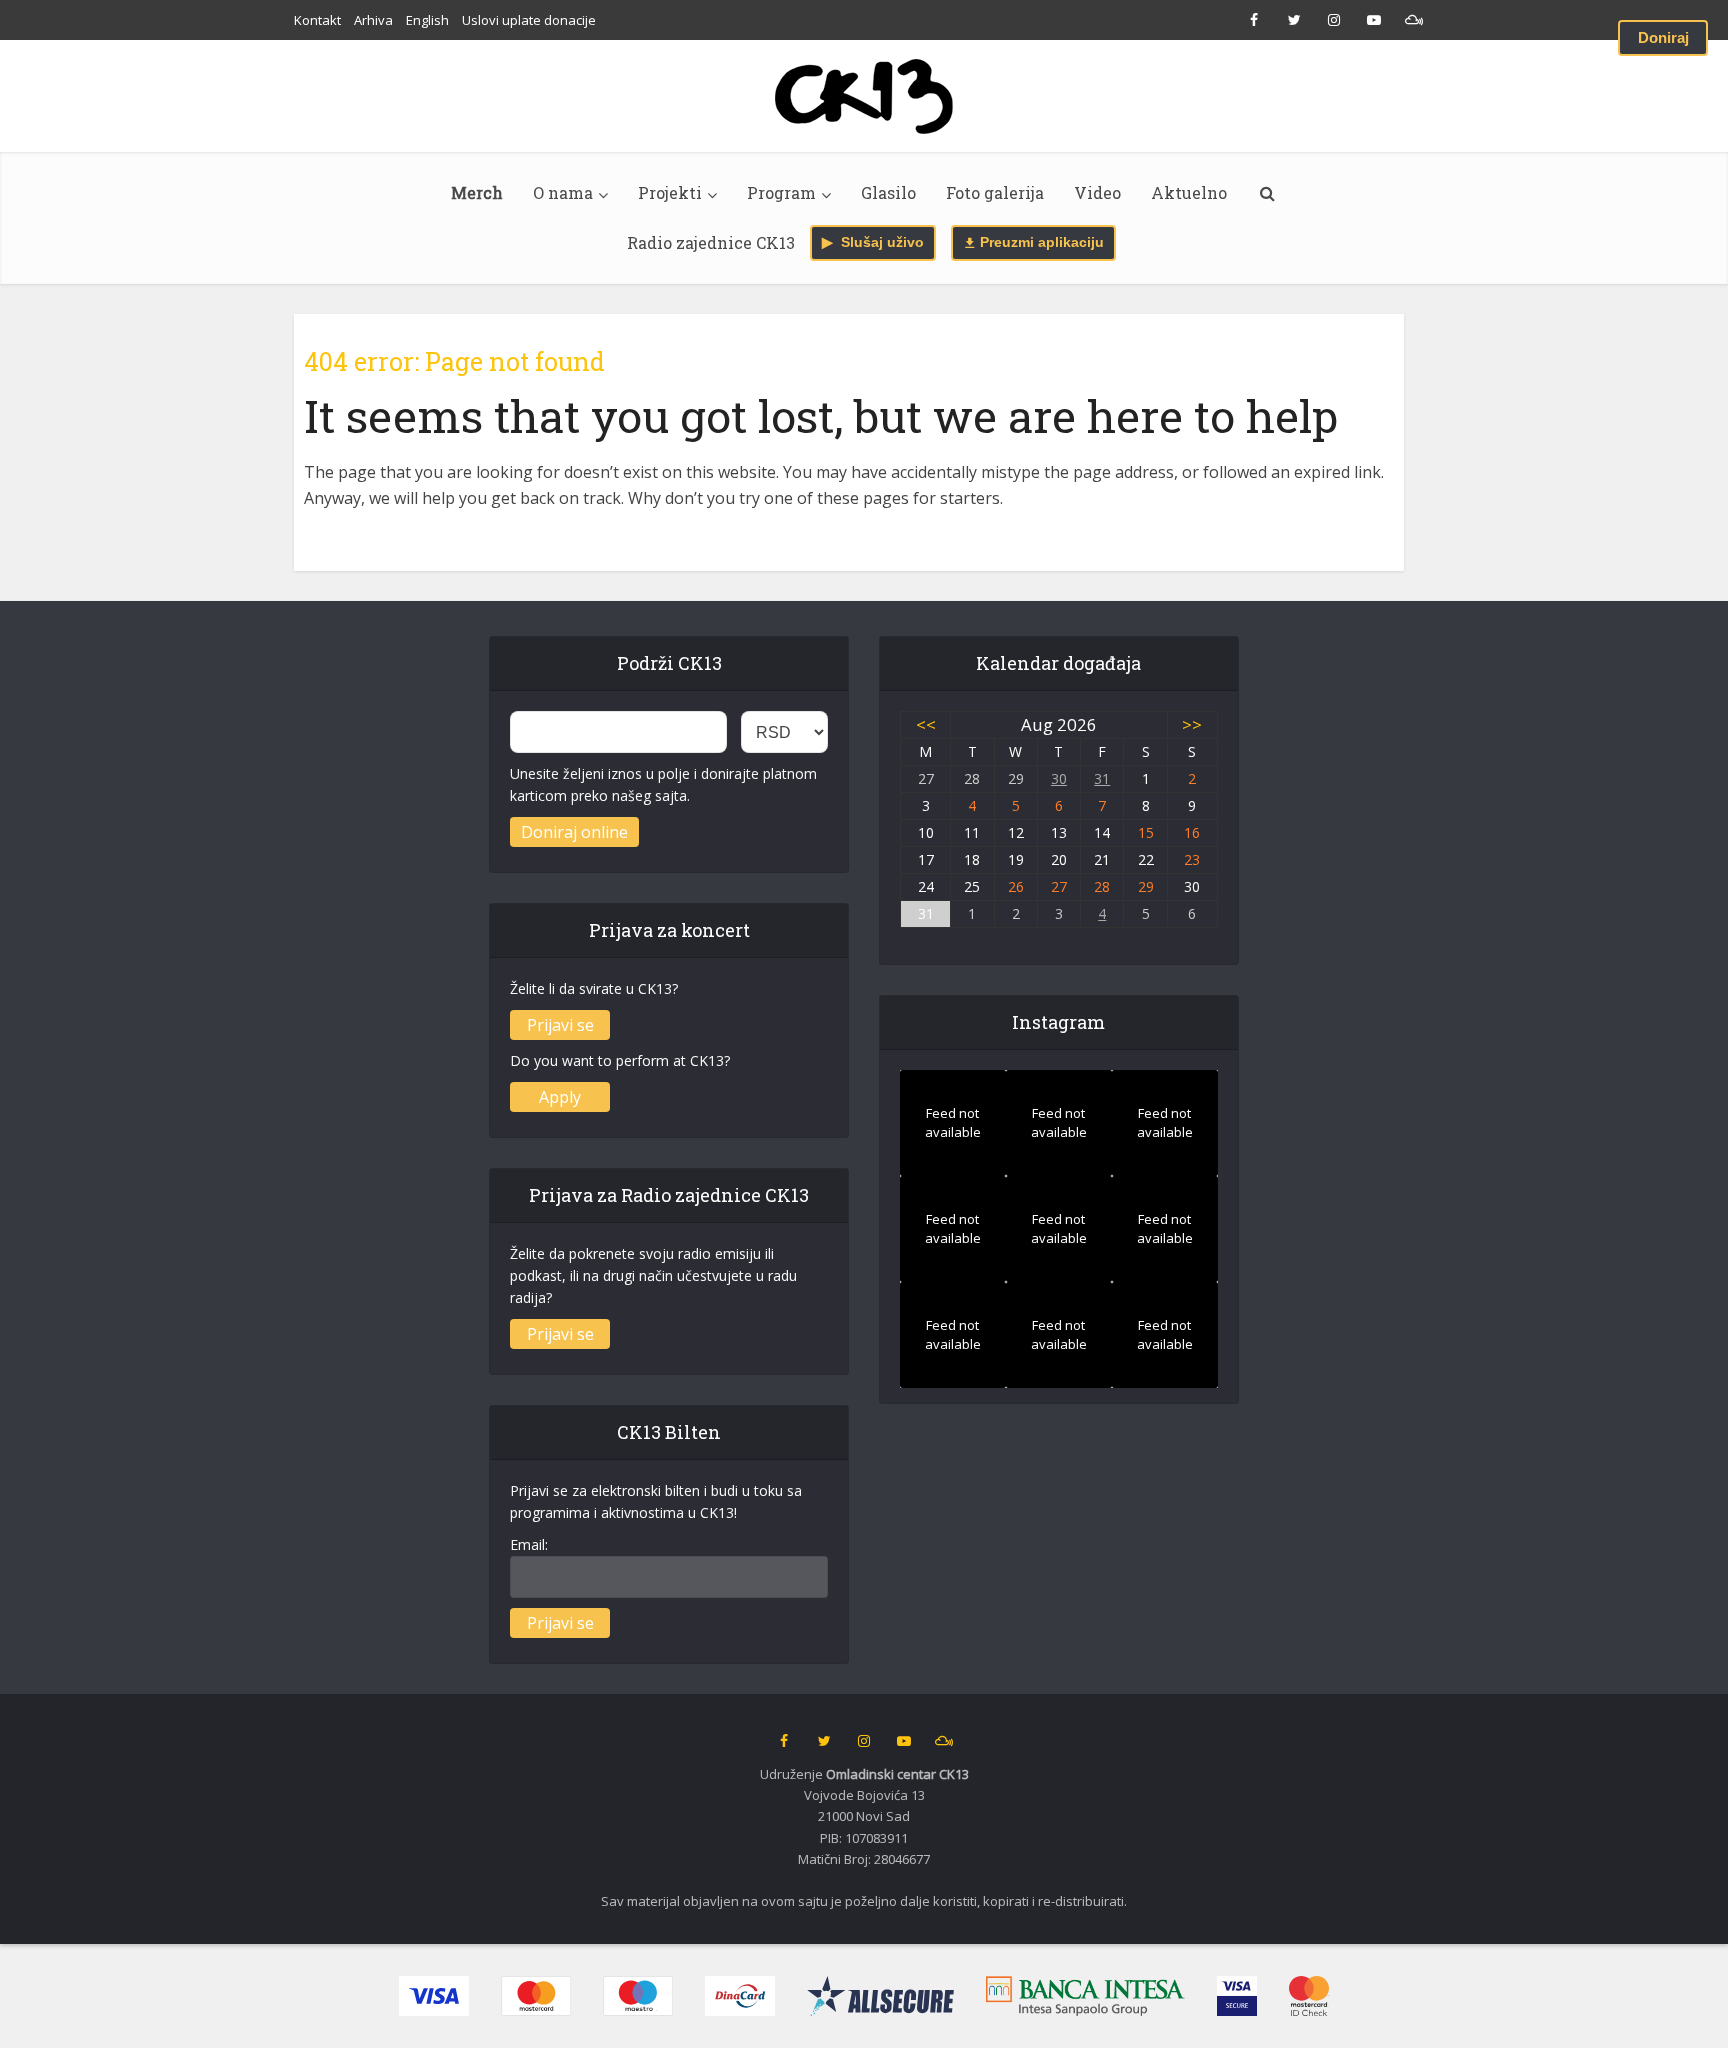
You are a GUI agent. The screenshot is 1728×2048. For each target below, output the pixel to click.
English (427, 20)
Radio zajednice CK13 (711, 242)
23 (1192, 859)
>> (1192, 724)
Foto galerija (995, 192)
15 (1146, 832)
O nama (563, 192)
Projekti (670, 192)
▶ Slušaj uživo (873, 242)
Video (1097, 192)
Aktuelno (1189, 192)
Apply (560, 1097)
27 (1059, 886)
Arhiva (373, 20)
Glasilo (888, 192)
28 (1102, 886)
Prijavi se (560, 1025)
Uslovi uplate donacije (529, 20)
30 (1059, 778)
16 (1192, 832)
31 (1102, 778)
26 (1016, 886)
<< (926, 724)
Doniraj (1663, 37)
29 (1146, 886)
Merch (477, 192)
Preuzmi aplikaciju (1040, 242)
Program (781, 192)
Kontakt (317, 20)
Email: (529, 1544)
